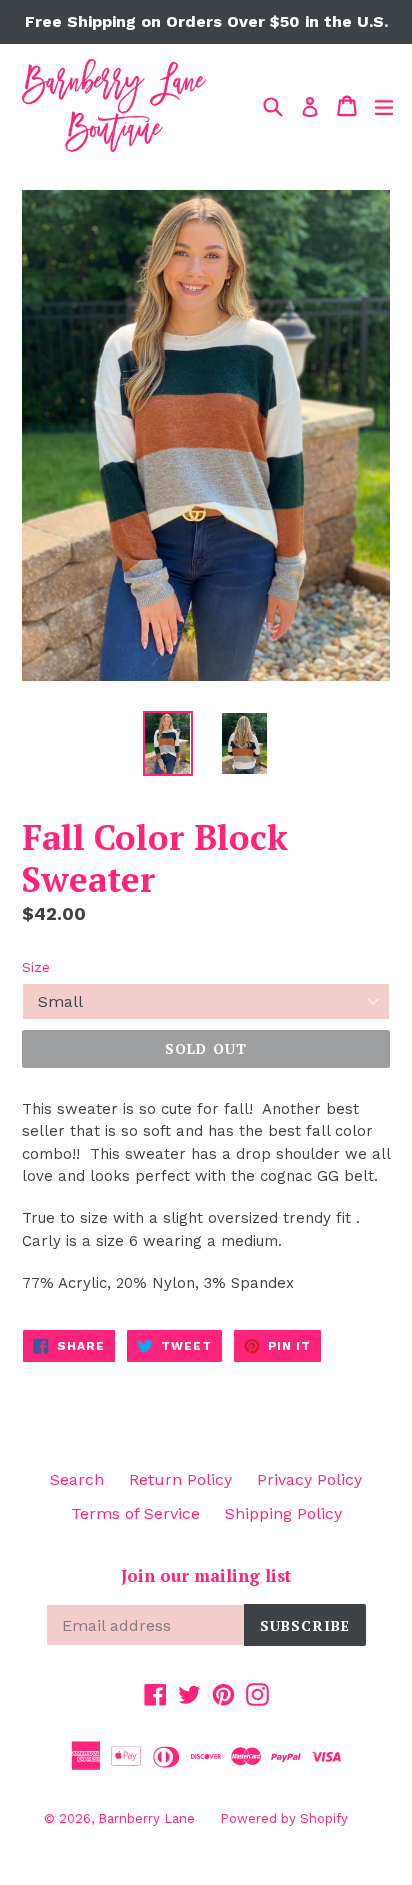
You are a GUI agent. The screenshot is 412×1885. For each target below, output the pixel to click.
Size (36, 967)
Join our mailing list (206, 1576)
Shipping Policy (283, 1513)
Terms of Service (135, 1513)
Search (77, 1479)
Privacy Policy (309, 1479)
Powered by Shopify (284, 1818)
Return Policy (180, 1479)
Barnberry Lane (146, 1818)
